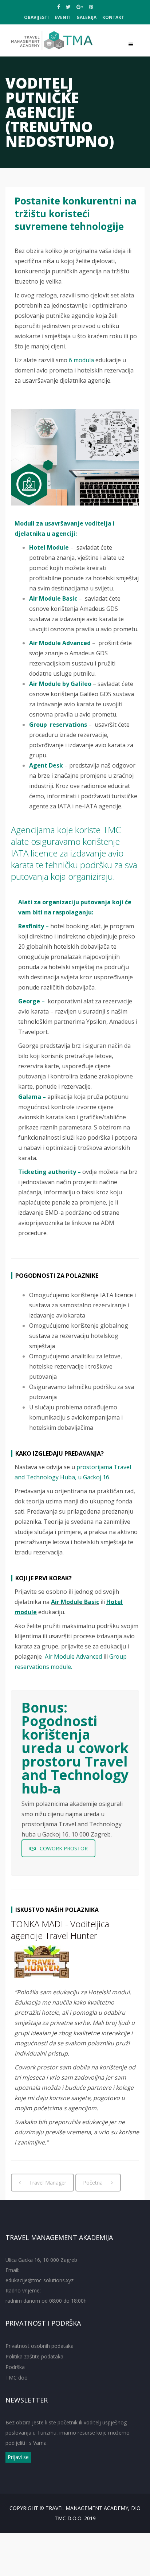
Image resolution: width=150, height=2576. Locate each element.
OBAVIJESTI (36, 17)
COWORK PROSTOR (64, 1848)
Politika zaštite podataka (34, 2356)
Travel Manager (48, 2183)
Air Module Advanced (74, 1656)
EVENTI (63, 17)
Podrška (15, 2367)
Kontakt (113, 17)
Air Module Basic (75, 1602)
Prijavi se (18, 2457)
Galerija (86, 17)
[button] (79, 1066)
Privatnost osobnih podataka (40, 2346)
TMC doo (17, 2378)
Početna (93, 2183)
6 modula (81, 360)
